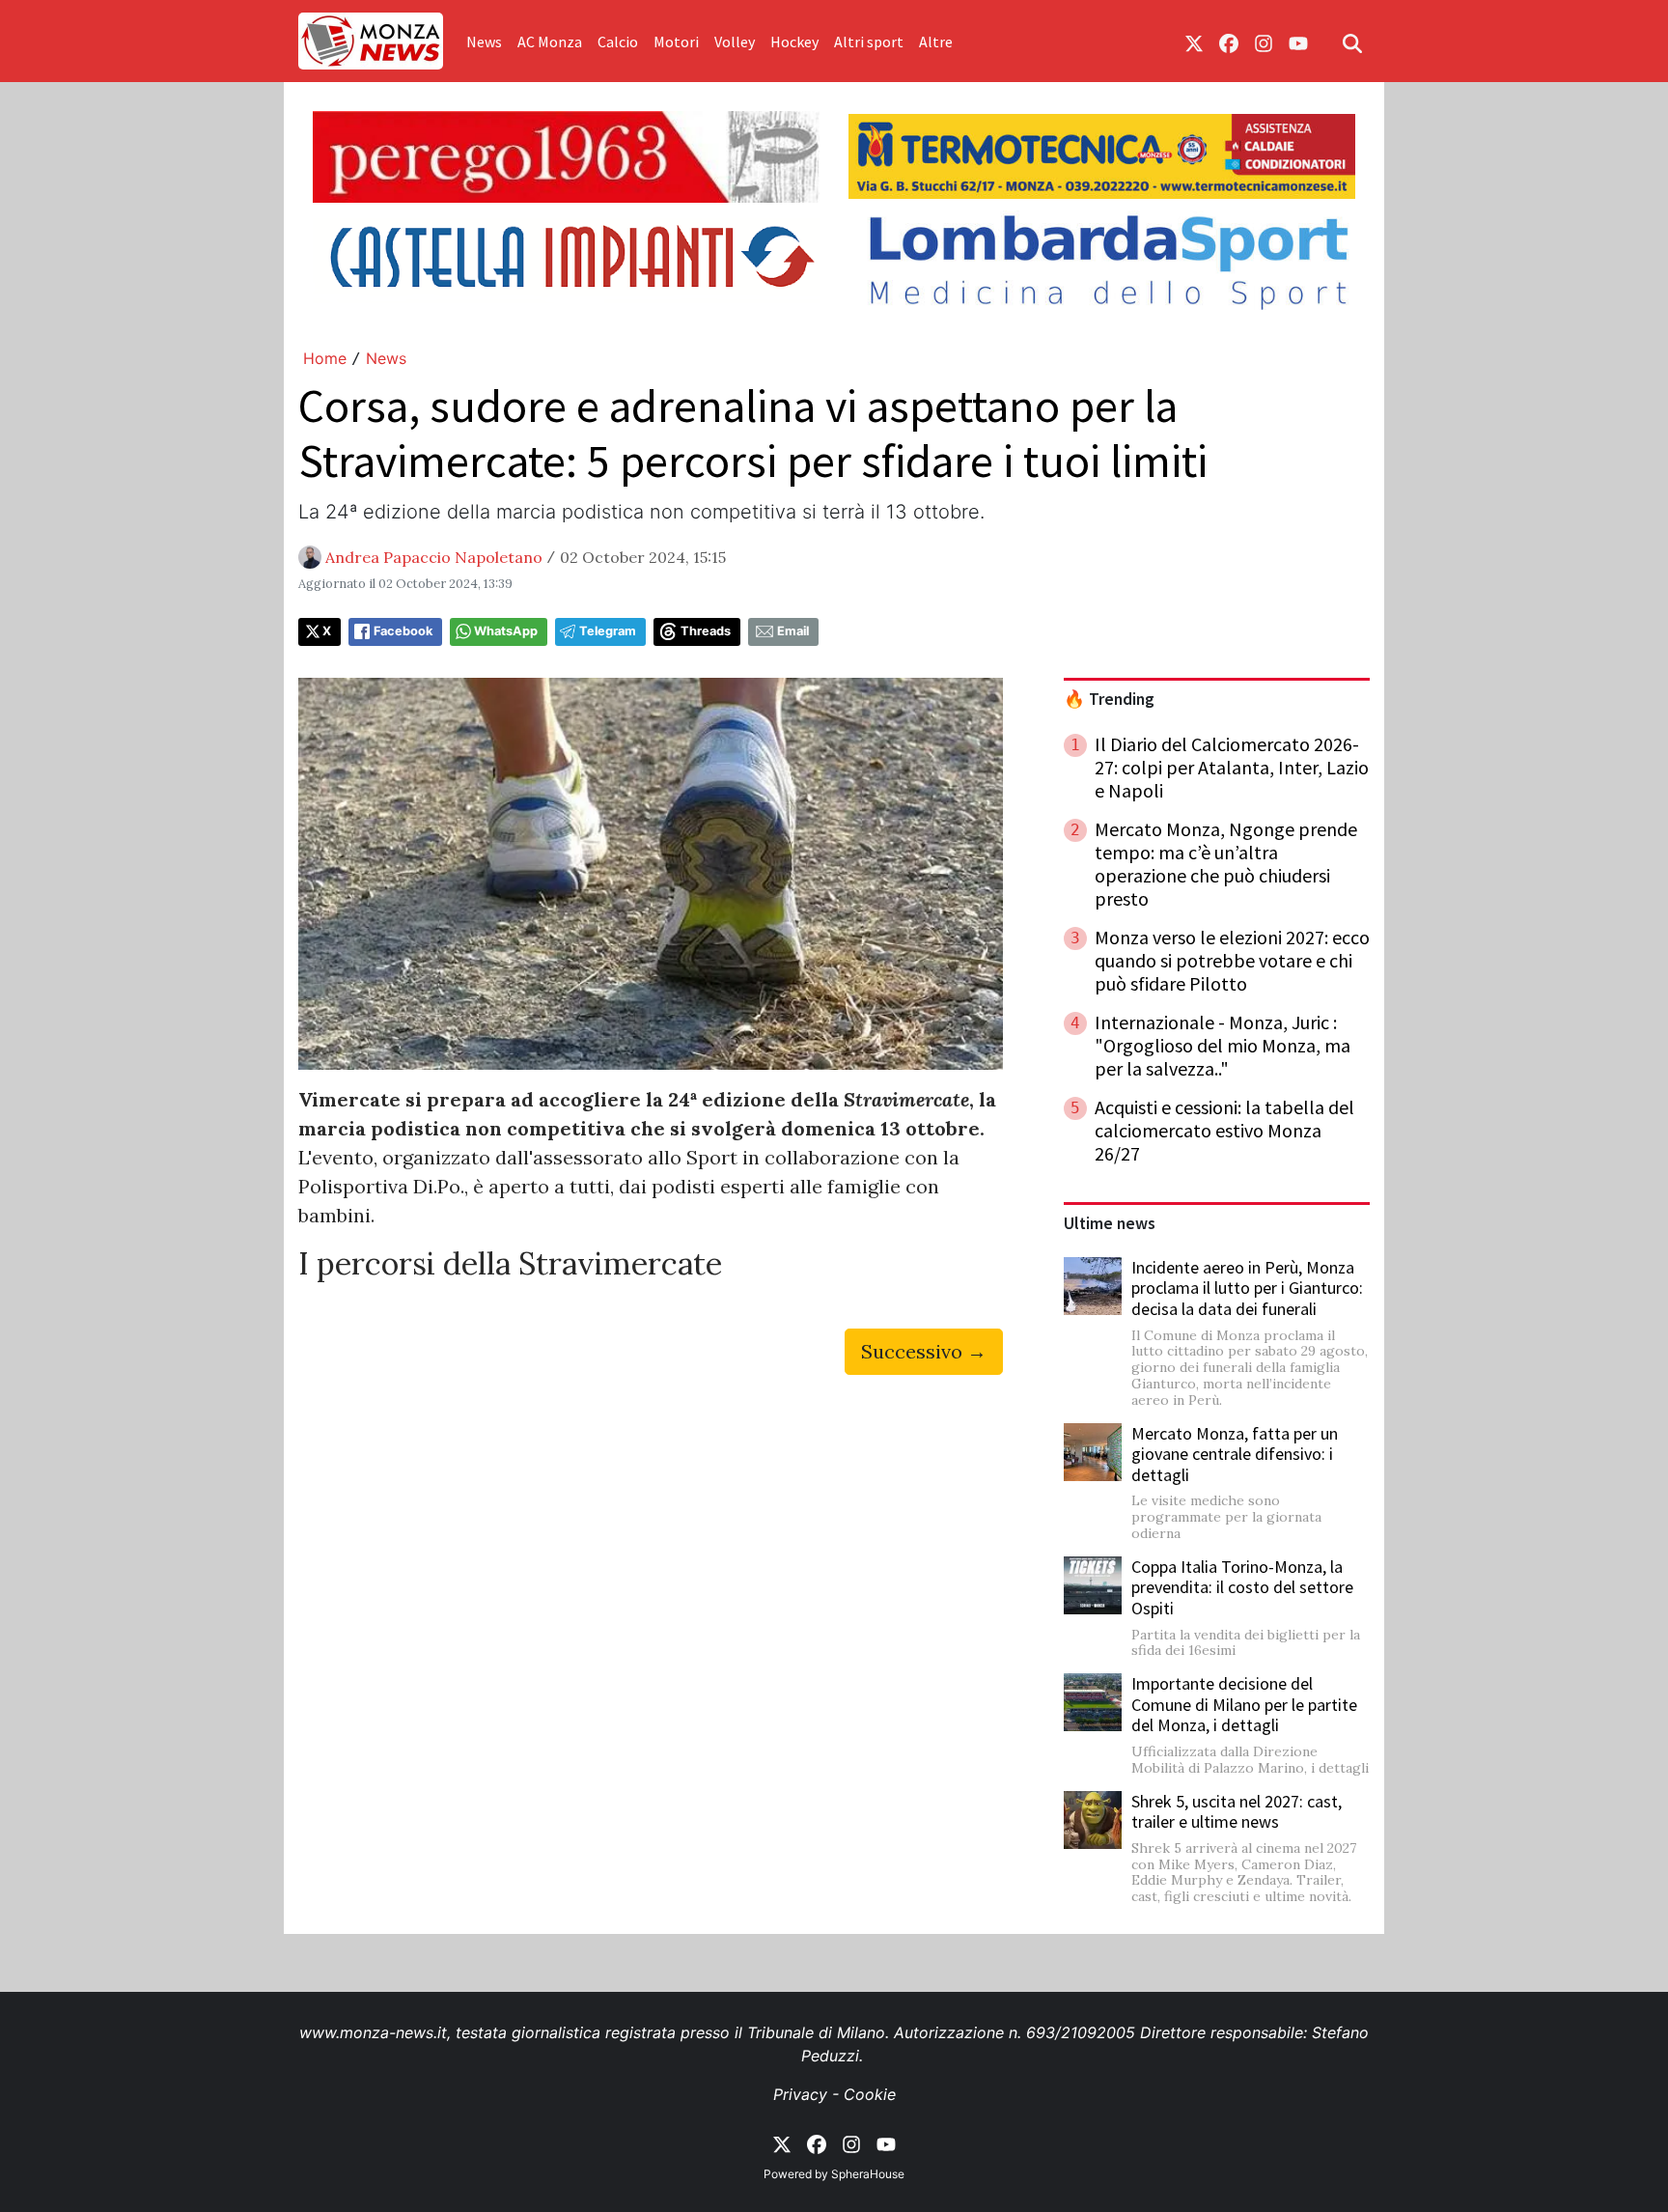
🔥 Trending (1109, 699)
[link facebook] (1229, 42)
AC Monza (550, 42)
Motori (676, 42)
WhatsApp (506, 631)
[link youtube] (1298, 42)
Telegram (608, 631)
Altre (936, 42)
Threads (706, 631)
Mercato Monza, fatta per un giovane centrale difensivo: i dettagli (1235, 1454)
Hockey (794, 42)
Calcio (618, 42)
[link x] (1194, 42)
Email (793, 631)
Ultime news (1110, 1223)
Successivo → (924, 1351)
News (484, 42)
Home (325, 358)
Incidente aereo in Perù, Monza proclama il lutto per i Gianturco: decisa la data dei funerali (1247, 1288)
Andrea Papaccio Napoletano (434, 557)
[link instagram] (1264, 42)
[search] (1352, 42)
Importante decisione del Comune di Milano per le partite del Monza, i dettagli (1244, 1704)
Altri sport (869, 42)
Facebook (403, 631)
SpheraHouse (868, 2174)
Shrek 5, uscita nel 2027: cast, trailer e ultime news (1237, 1812)
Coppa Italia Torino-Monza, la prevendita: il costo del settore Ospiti (1242, 1587)
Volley (735, 42)
